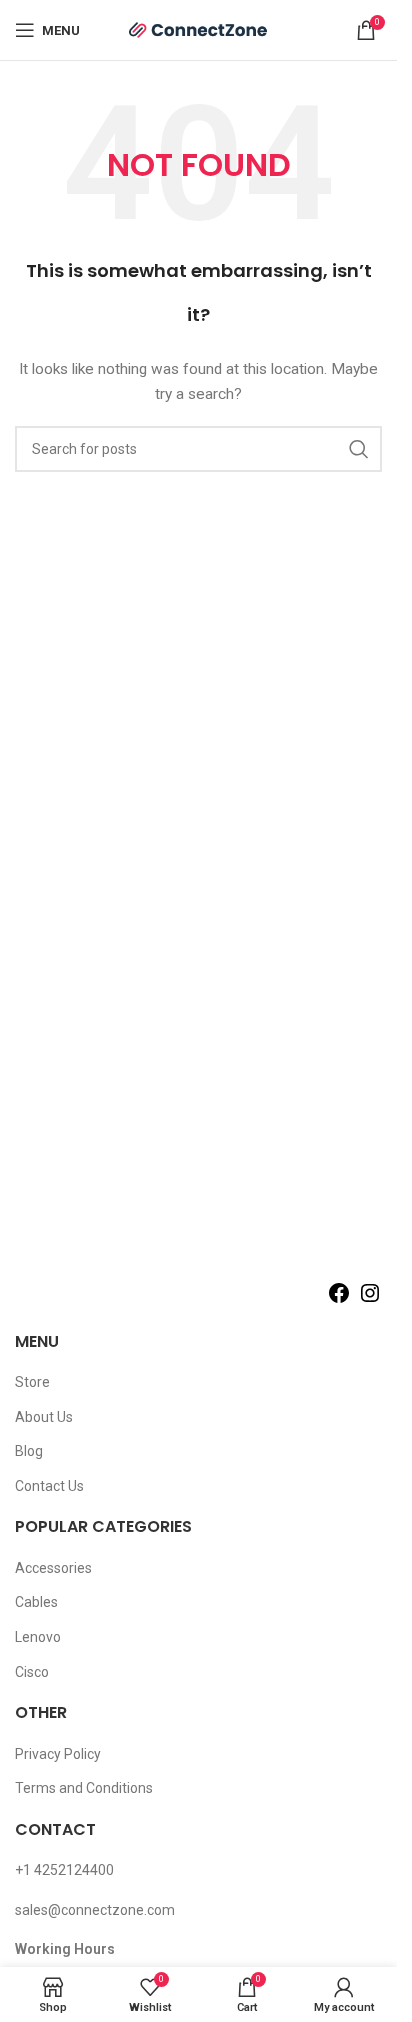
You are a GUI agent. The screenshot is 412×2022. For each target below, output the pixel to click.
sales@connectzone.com (95, 1910)
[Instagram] (370, 1300)
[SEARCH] (359, 449)
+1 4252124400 (64, 1870)
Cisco (32, 1672)
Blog (29, 1451)
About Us (44, 1417)
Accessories (53, 1568)
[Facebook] (339, 1300)
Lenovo (38, 1637)
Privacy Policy (58, 1754)
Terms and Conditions (84, 1788)
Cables (36, 1602)
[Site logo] (199, 29)
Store (32, 1382)
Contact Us (49, 1486)
